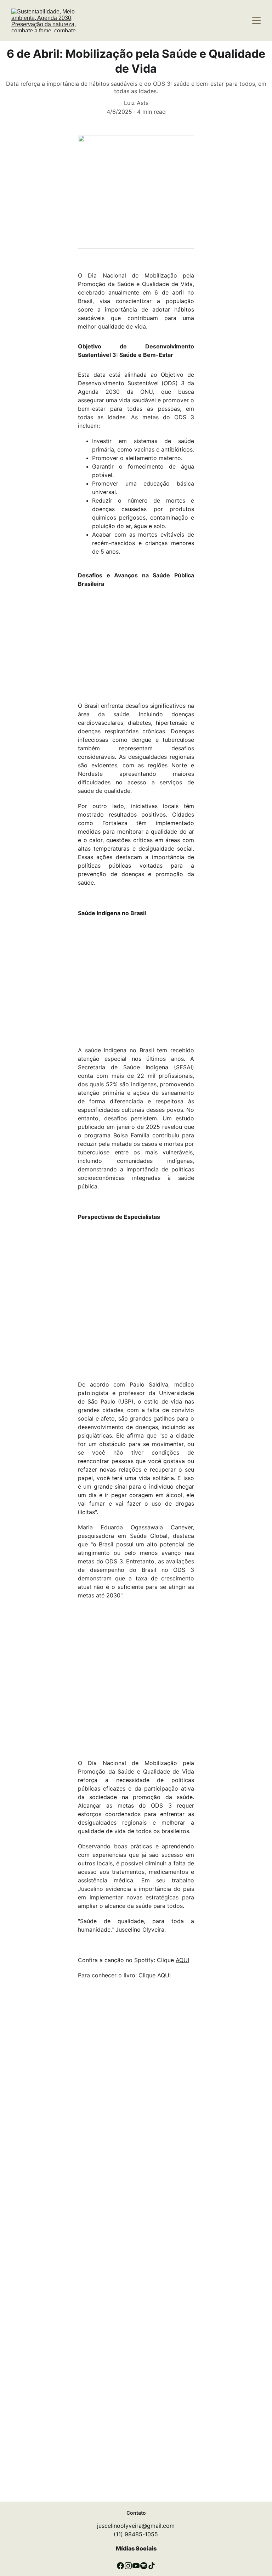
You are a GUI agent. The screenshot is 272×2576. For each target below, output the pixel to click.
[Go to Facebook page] (120, 2566)
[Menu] (256, 21)
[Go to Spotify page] (144, 2566)
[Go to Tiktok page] (152, 2566)
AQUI (182, 1960)
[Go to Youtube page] (136, 2566)
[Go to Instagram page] (128, 2566)
